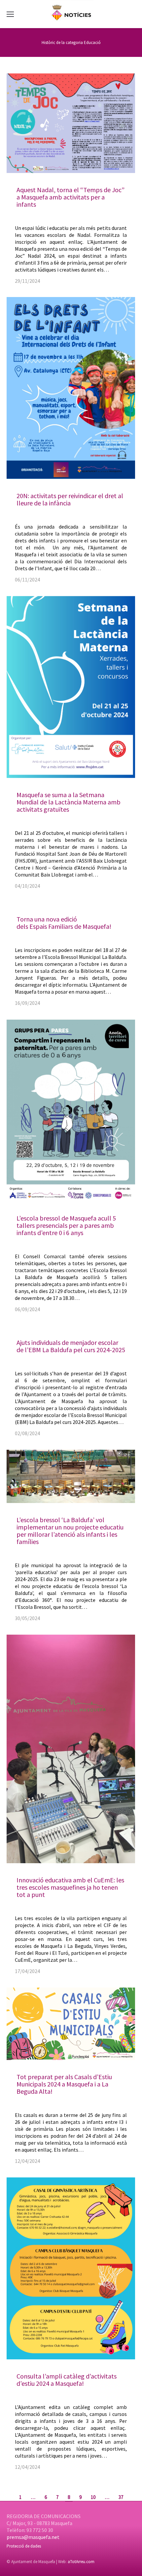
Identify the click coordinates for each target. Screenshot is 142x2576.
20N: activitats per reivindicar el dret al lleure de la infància (70, 499)
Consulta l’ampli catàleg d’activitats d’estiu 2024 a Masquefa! (67, 2380)
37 (121, 2497)
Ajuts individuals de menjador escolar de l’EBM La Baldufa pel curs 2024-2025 (71, 1346)
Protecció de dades (24, 2546)
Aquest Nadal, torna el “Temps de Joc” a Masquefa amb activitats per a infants (71, 197)
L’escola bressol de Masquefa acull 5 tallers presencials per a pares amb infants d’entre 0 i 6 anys (66, 1225)
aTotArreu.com (81, 2562)
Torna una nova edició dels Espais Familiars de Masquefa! (64, 923)
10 (93, 2497)
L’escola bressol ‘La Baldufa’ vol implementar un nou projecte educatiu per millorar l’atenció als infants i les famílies (70, 1531)
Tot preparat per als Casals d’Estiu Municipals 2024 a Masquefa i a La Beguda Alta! (64, 2084)
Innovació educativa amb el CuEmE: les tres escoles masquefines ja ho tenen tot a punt (70, 1887)
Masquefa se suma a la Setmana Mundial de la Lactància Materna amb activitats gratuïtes (69, 802)
